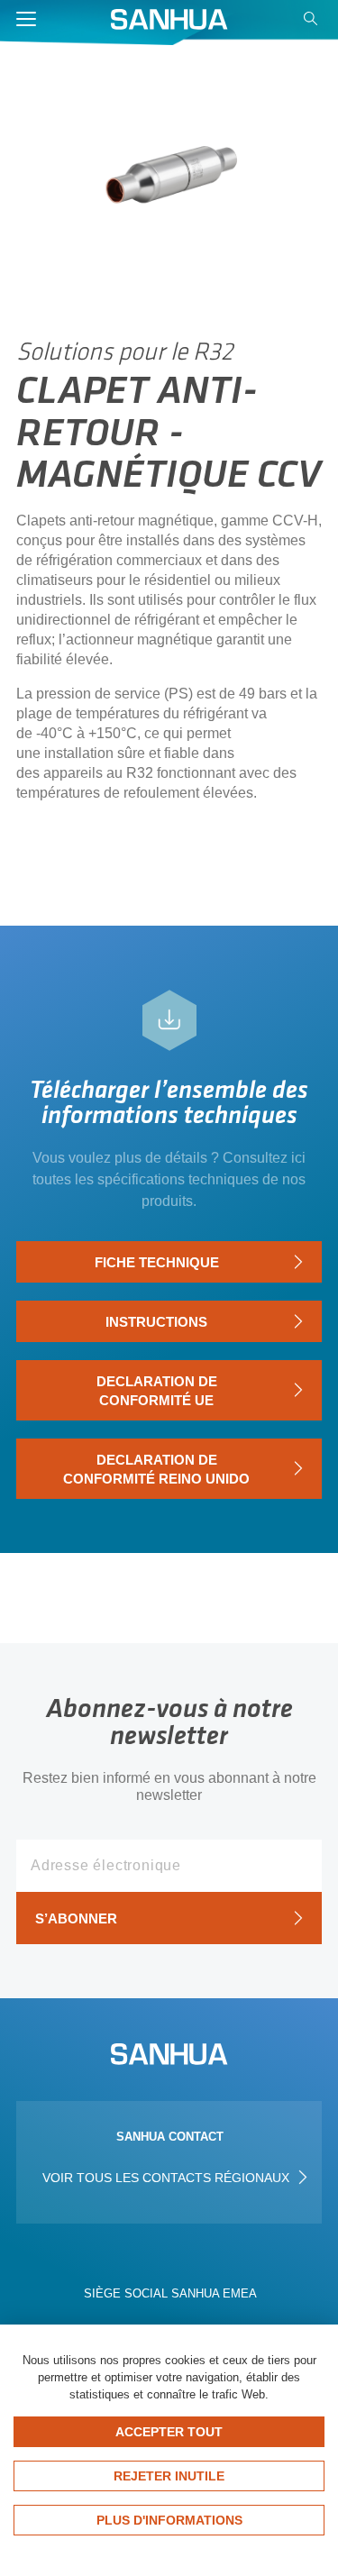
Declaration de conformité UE (157, 1391)
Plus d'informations (169, 2520)
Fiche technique (157, 1262)
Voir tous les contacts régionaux (168, 2178)
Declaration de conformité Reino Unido (156, 1469)
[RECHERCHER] (313, 23)
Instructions (156, 1322)
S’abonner (76, 1918)
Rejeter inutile (169, 2476)
